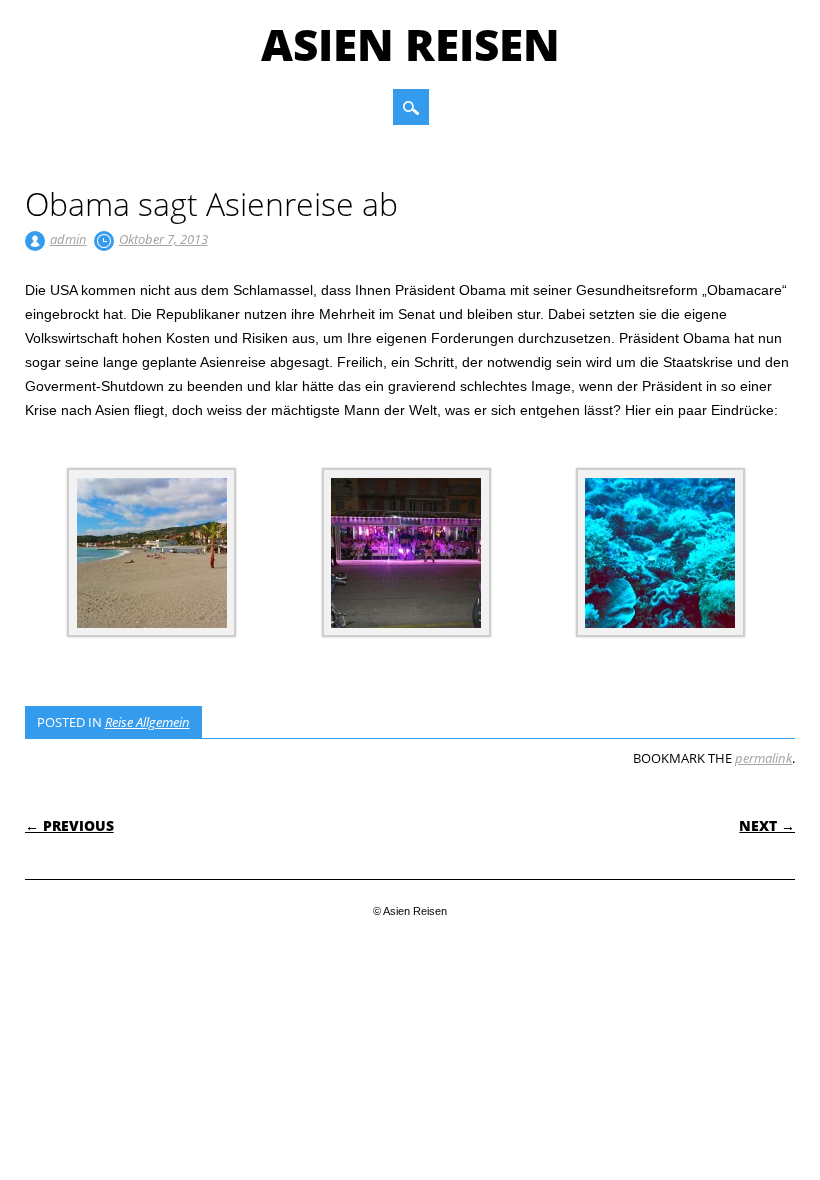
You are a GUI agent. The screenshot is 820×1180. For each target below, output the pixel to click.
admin (68, 239)
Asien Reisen (410, 44)
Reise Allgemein (147, 722)
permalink (763, 758)
